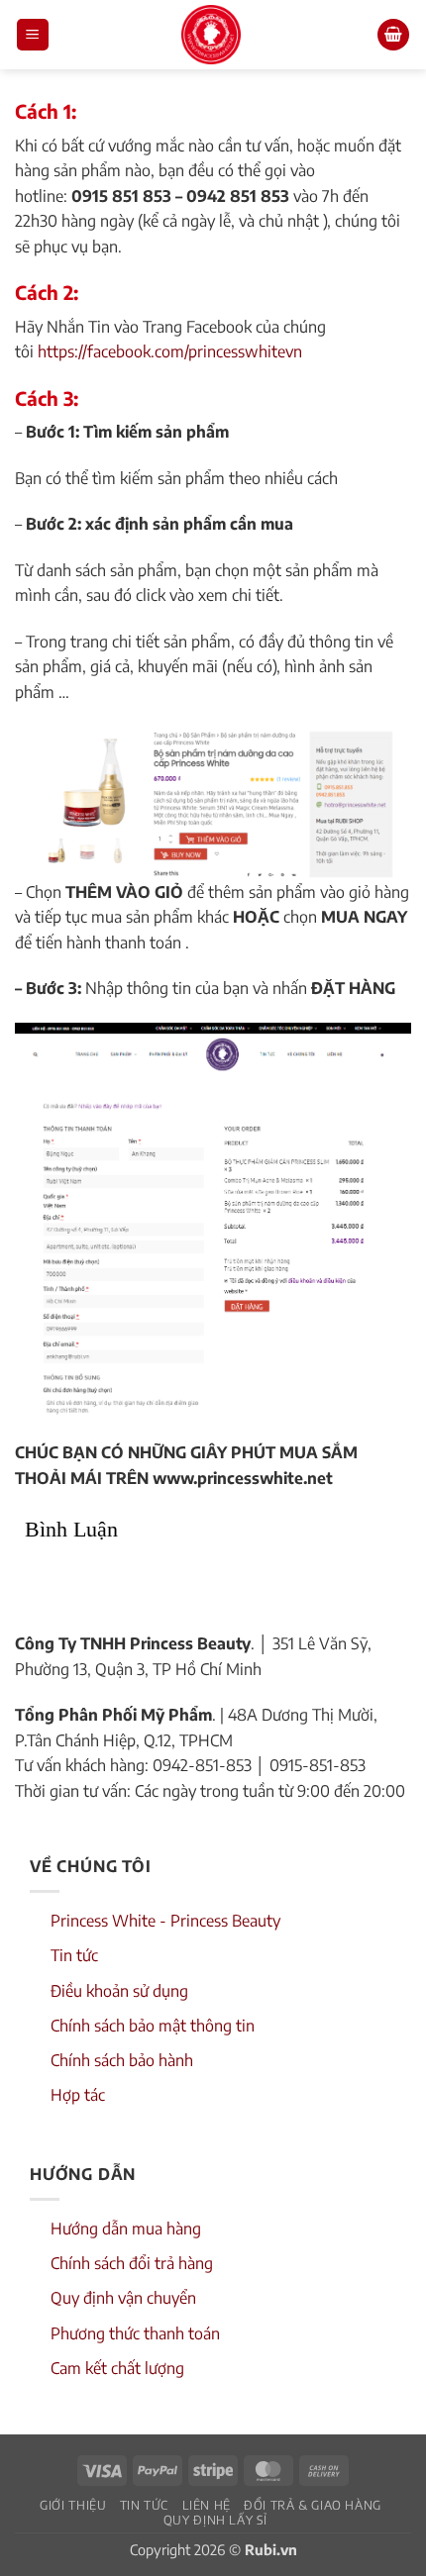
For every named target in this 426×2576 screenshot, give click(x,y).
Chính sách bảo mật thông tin (153, 2026)
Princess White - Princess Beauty (165, 1921)
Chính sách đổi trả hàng (132, 2263)
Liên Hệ (207, 2505)
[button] (33, 35)
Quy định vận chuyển (123, 2298)
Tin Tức (144, 2505)
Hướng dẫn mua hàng (126, 2229)
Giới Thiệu (73, 2505)
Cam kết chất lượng (117, 2368)
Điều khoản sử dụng (119, 1991)
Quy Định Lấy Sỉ (215, 2520)
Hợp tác (78, 2095)
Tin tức (74, 1955)
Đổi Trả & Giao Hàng (313, 2505)
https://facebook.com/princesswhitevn (170, 351)
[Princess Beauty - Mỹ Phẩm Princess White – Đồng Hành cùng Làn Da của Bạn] (211, 35)
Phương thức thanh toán (135, 2333)
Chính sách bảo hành (122, 2060)
